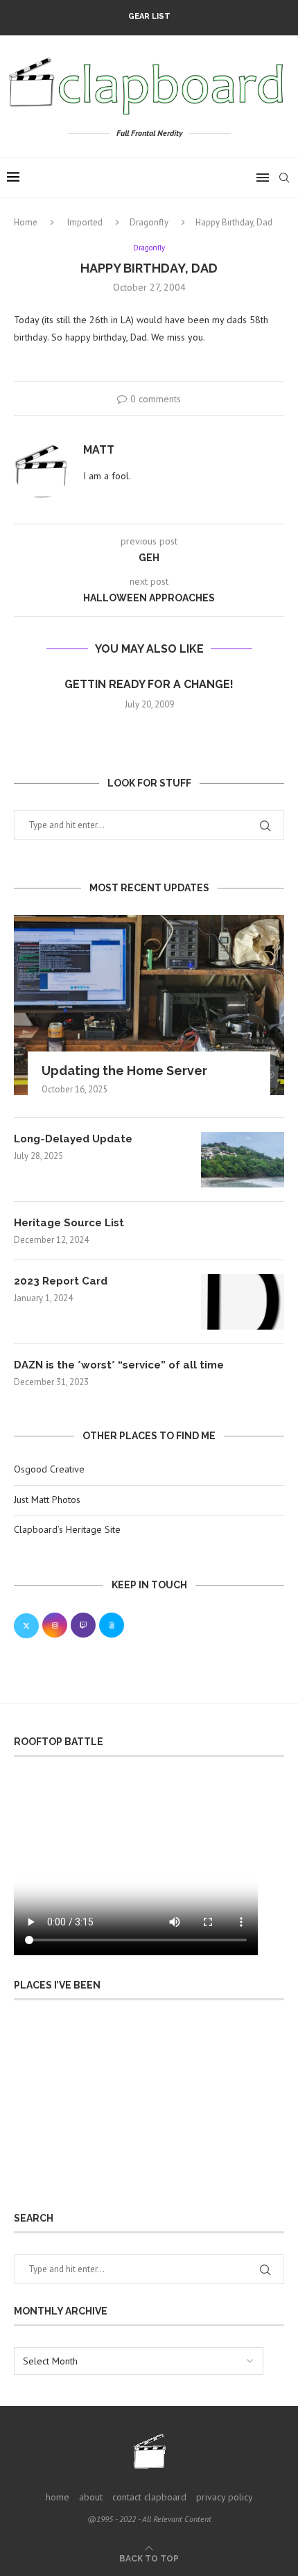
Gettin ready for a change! (149, 684)
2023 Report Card (61, 1281)
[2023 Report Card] (243, 1302)
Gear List (149, 16)
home (58, 2497)
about (91, 2497)
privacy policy (225, 2497)
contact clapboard (149, 2497)
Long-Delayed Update (73, 1139)
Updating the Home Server (124, 1071)
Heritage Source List (69, 1223)
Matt (99, 450)
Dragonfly (149, 222)
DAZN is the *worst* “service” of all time (119, 1365)
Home (26, 222)
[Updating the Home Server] (149, 1005)
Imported (85, 222)
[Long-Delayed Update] (243, 1160)
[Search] (284, 178)
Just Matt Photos (47, 1500)
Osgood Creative (49, 1469)
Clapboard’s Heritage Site (67, 1529)
